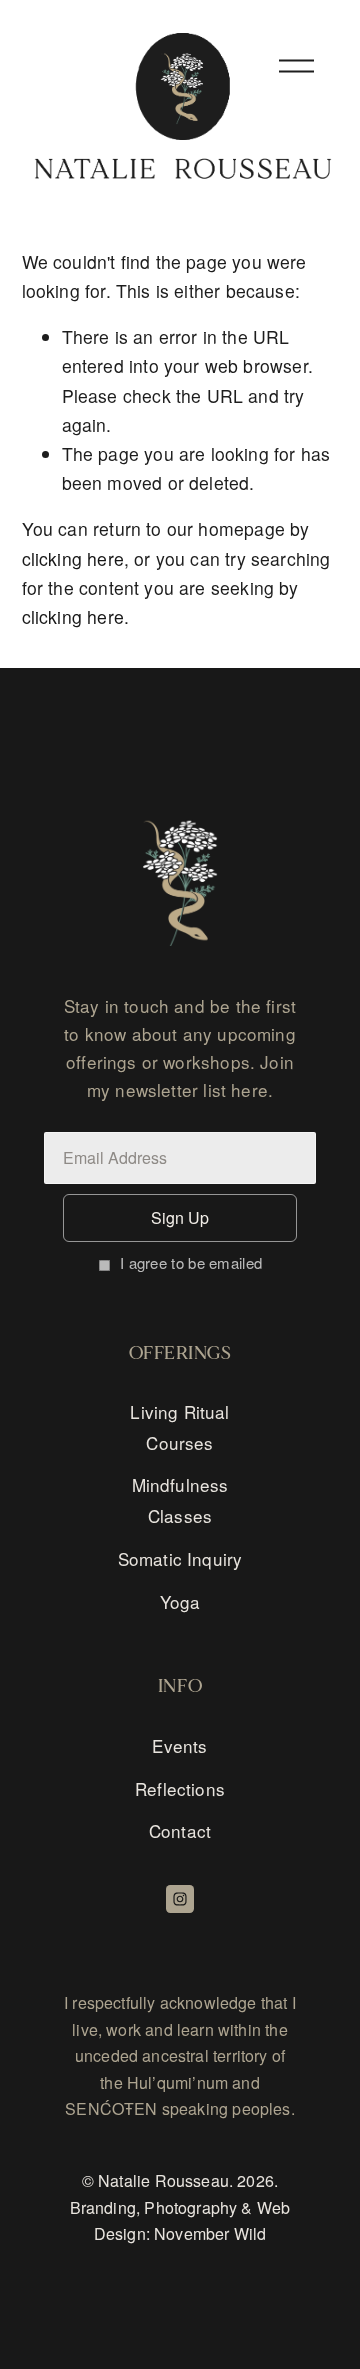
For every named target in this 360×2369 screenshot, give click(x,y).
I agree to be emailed (191, 1262)
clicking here (73, 558)
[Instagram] (180, 1899)
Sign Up (180, 1217)
